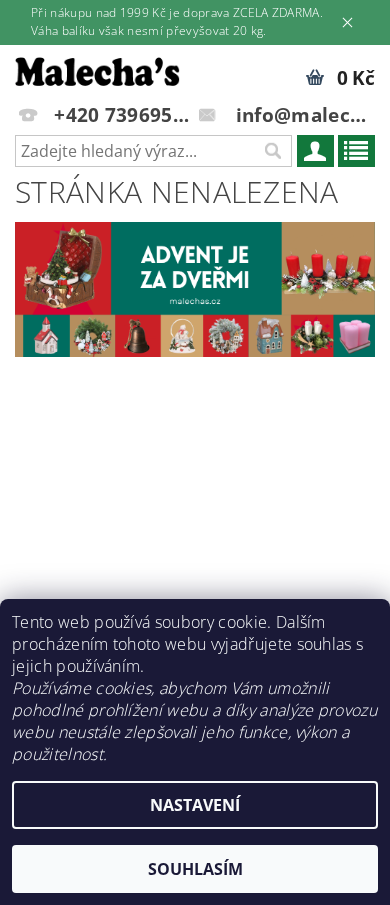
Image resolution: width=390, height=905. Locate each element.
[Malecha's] (97, 71)
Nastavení (195, 805)
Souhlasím (195, 869)
